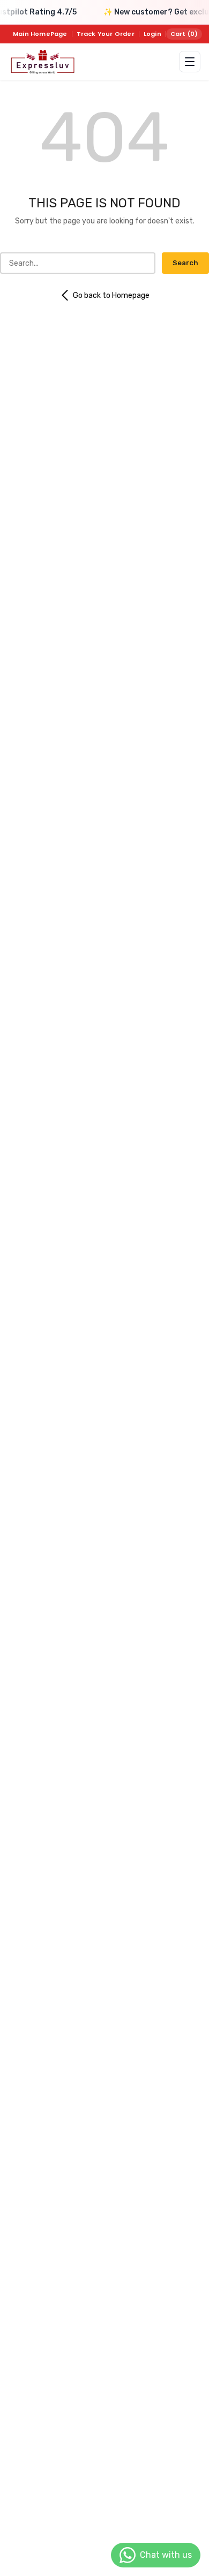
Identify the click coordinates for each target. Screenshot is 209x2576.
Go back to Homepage (111, 295)
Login (152, 34)
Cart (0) (184, 34)
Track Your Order (106, 34)
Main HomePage (40, 34)
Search (185, 263)
